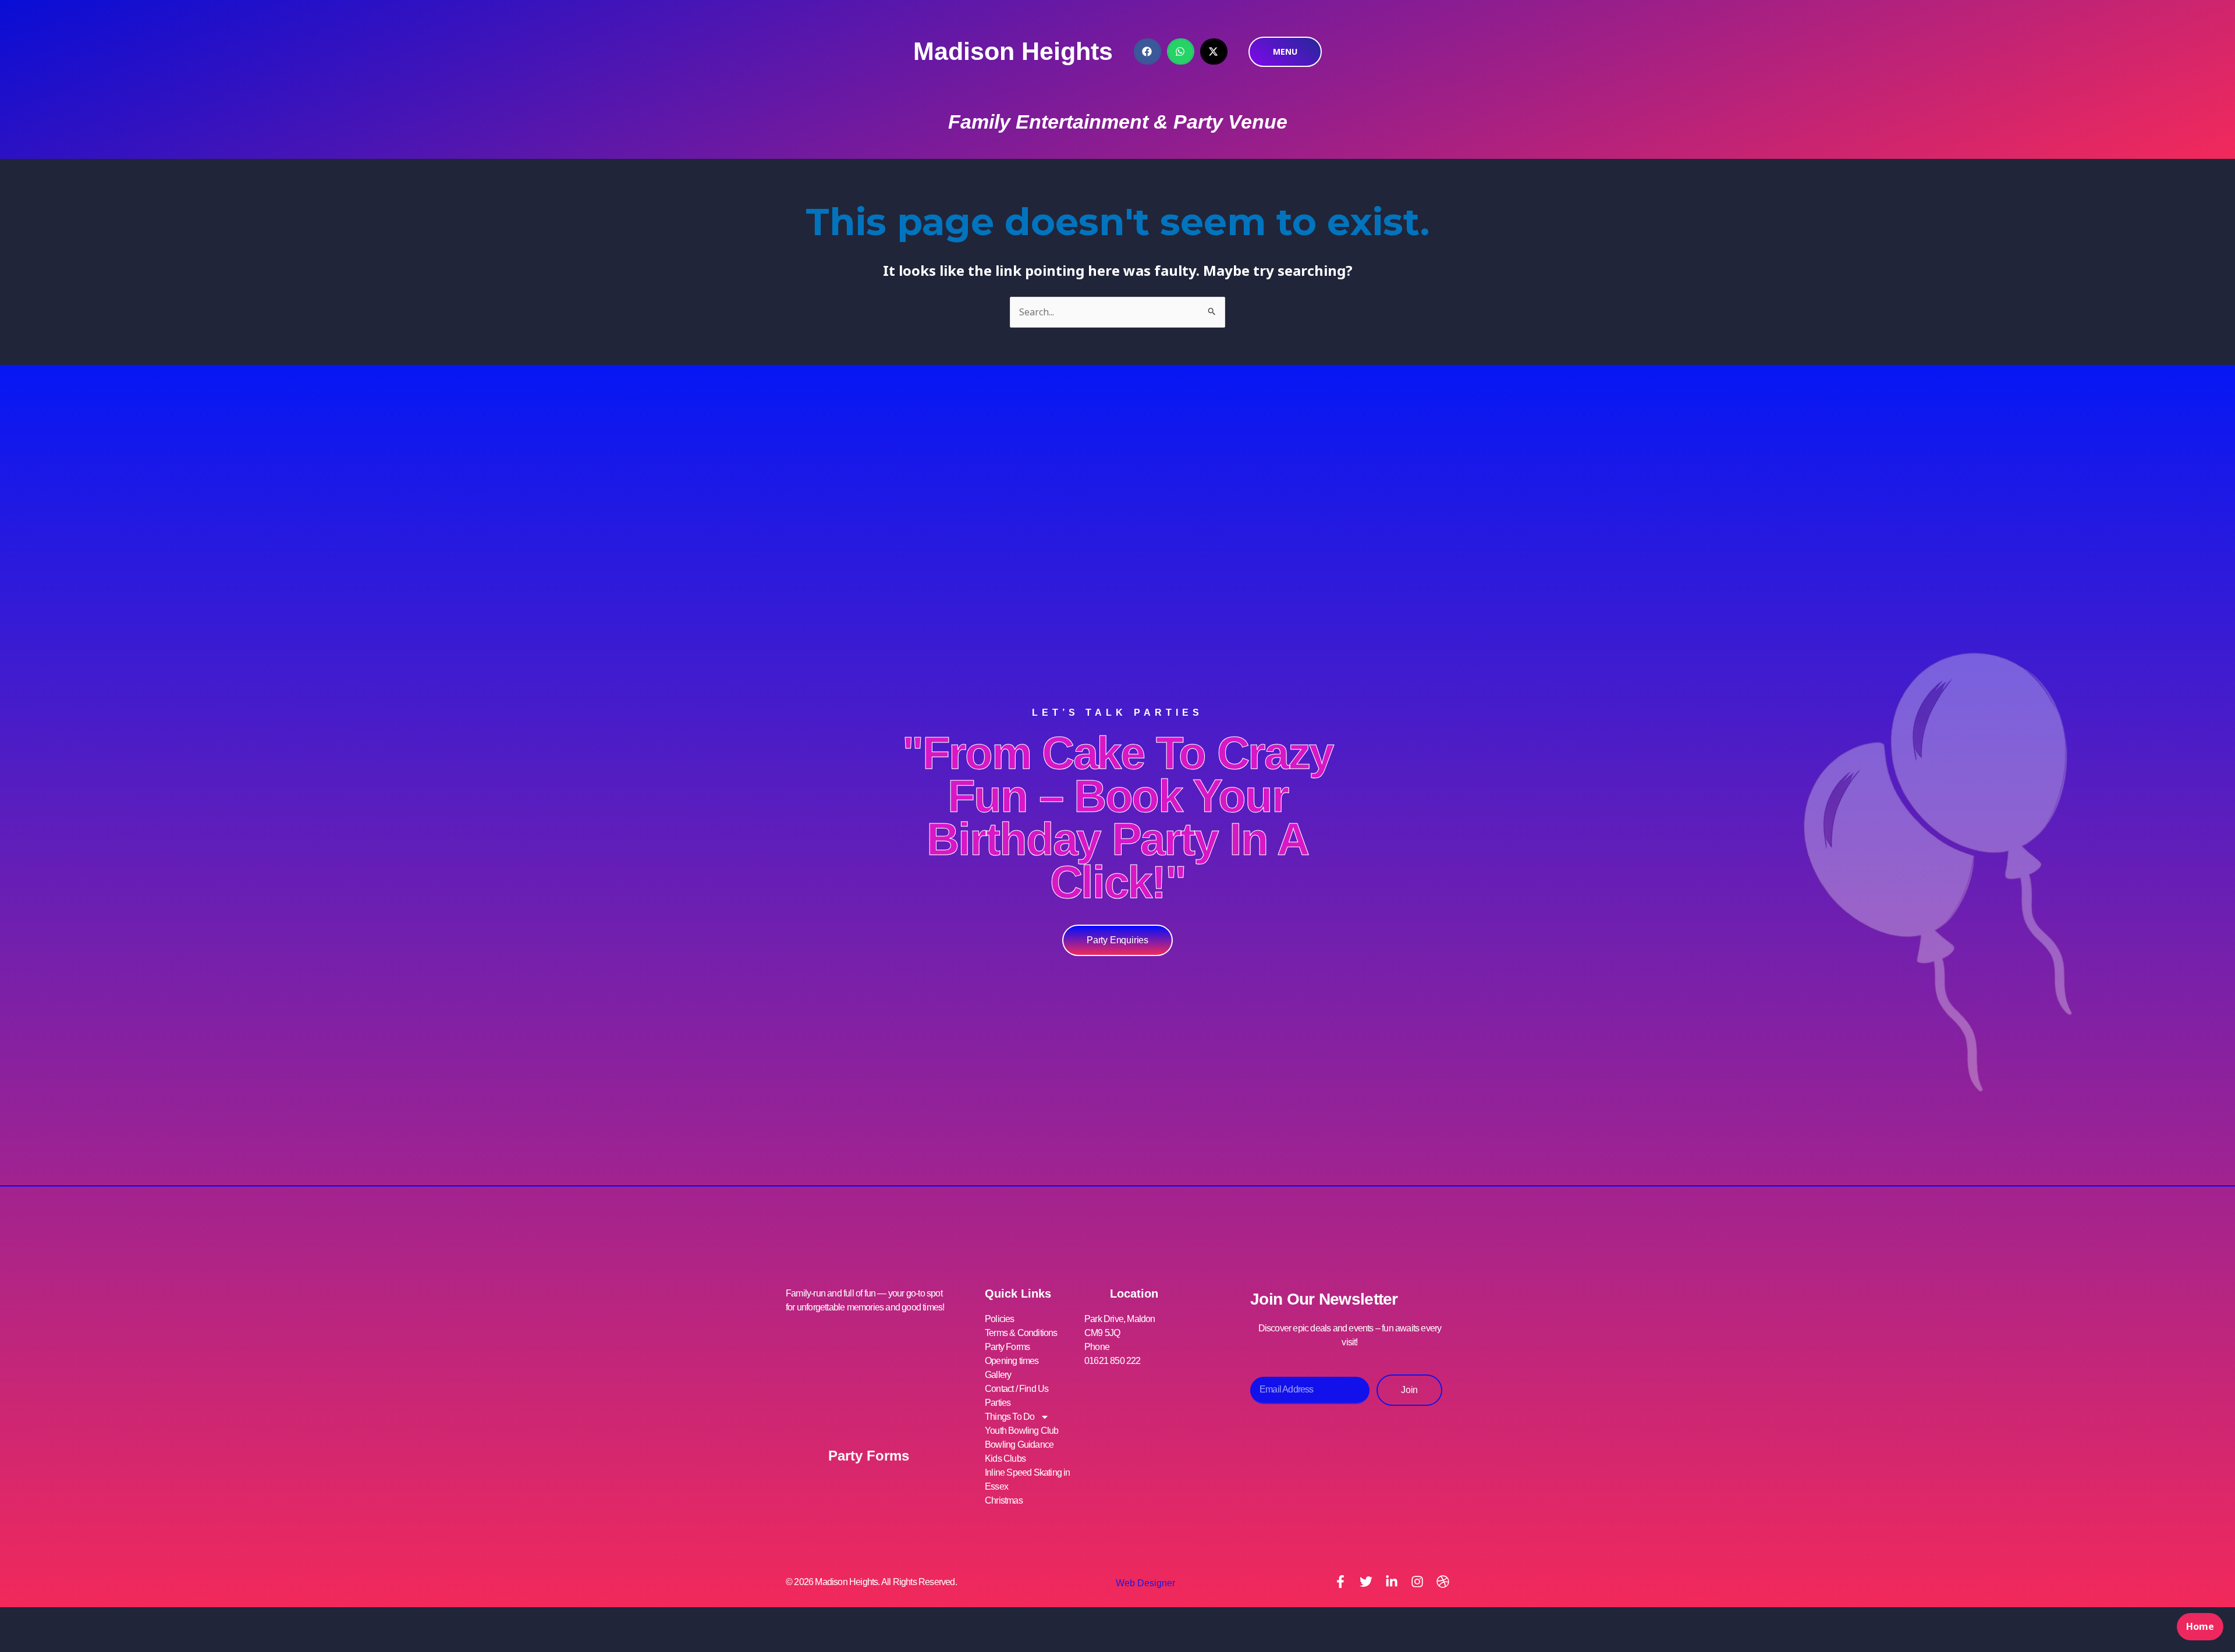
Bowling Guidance (1019, 1445)
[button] (1147, 51)
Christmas (1004, 1500)
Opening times (1012, 1361)
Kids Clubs (1005, 1459)
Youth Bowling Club (1022, 1431)
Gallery (998, 1375)
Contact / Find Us (1017, 1389)
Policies (1000, 1319)
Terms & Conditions (1021, 1333)
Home (2200, 1626)
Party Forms (869, 1456)
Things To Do (1010, 1417)
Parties (998, 1403)
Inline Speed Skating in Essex (1028, 1479)
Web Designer (1145, 1583)
